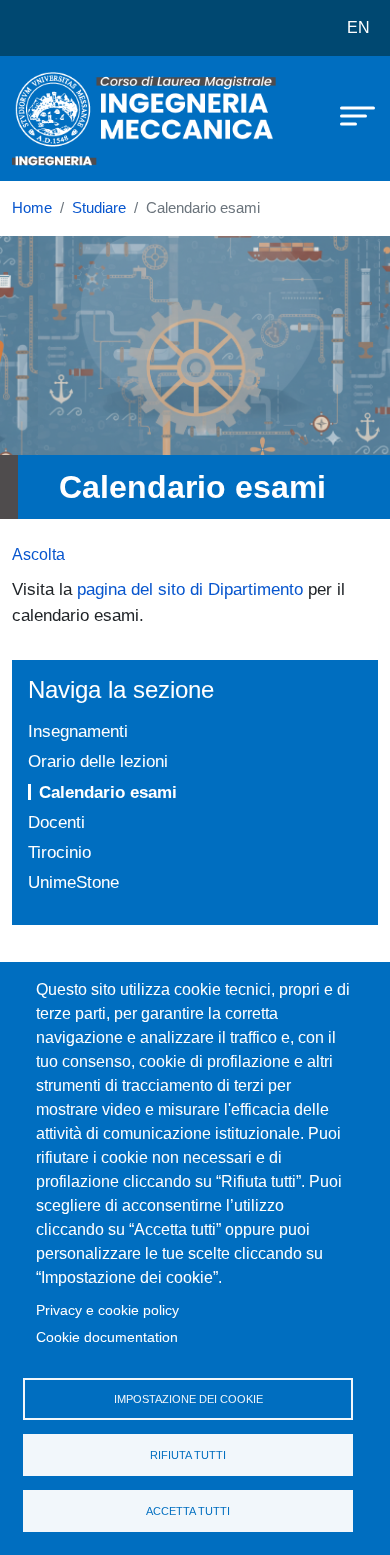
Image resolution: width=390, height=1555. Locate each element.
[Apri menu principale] (348, 115)
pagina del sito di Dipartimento (190, 589)
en (358, 27)
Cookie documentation (107, 1337)
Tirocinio (59, 852)
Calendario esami (108, 792)
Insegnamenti (78, 731)
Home (32, 208)
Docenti (56, 822)
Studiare (99, 208)
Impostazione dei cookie (188, 1399)
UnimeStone (73, 882)
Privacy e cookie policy (107, 1310)
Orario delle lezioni (98, 761)
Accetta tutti (188, 1511)
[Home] (62, 118)
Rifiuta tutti (188, 1455)
